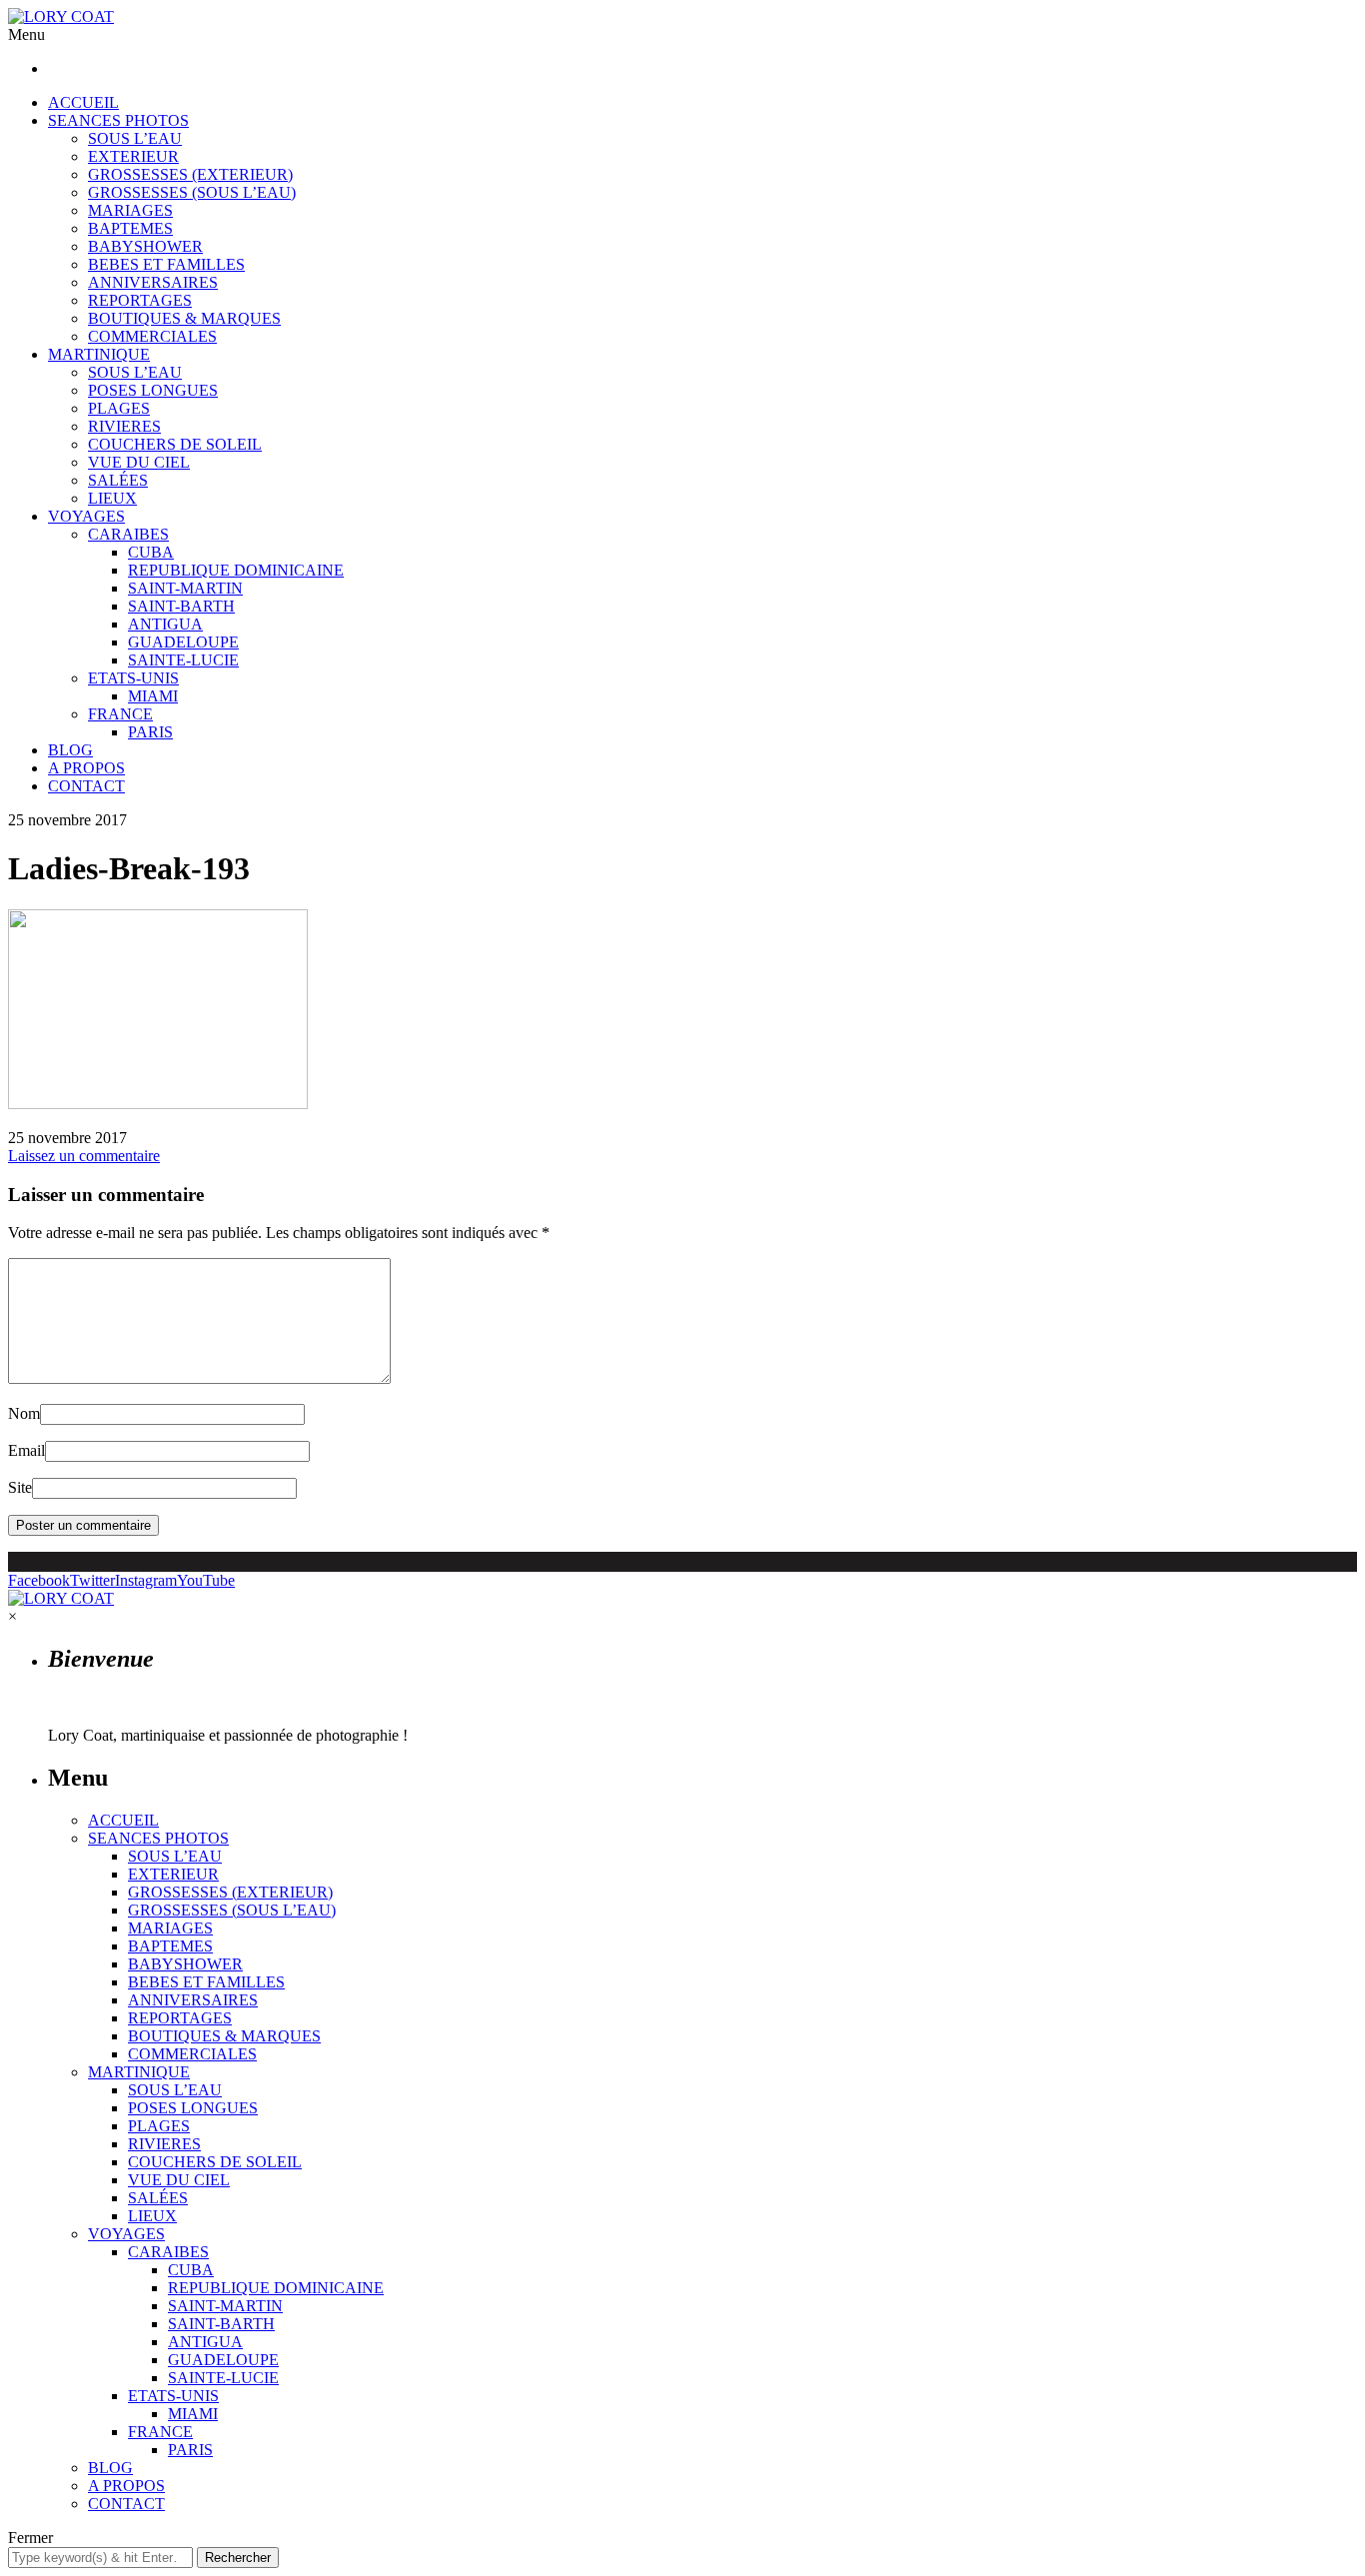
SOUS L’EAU (135, 138)
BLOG (70, 750)
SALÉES (118, 480)
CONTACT (86, 786)
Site (20, 1487)
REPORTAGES (140, 300)
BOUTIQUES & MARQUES (184, 318)
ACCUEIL (83, 102)
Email (26, 1450)
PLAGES (119, 408)
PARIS (150, 732)
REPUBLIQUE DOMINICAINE (236, 570)
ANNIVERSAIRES (153, 282)
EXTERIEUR (133, 156)
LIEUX (112, 498)
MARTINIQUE (99, 354)
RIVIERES (124, 426)
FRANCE (120, 714)
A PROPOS (86, 768)
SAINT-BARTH (181, 606)
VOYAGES (86, 516)
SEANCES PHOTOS (118, 120)
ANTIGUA (165, 624)
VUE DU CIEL (139, 462)
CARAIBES (128, 534)
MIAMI (153, 696)
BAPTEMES (130, 228)
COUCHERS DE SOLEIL (175, 444)
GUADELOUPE (183, 642)
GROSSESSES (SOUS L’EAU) (192, 192)
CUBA (151, 552)
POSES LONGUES (153, 390)
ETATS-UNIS (133, 678)
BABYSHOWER (145, 246)
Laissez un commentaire (84, 1156)
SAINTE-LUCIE (183, 660)
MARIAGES (130, 210)
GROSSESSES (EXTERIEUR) (190, 174)
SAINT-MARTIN (185, 588)
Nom (24, 1413)
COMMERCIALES (152, 336)
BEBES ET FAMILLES (166, 264)
